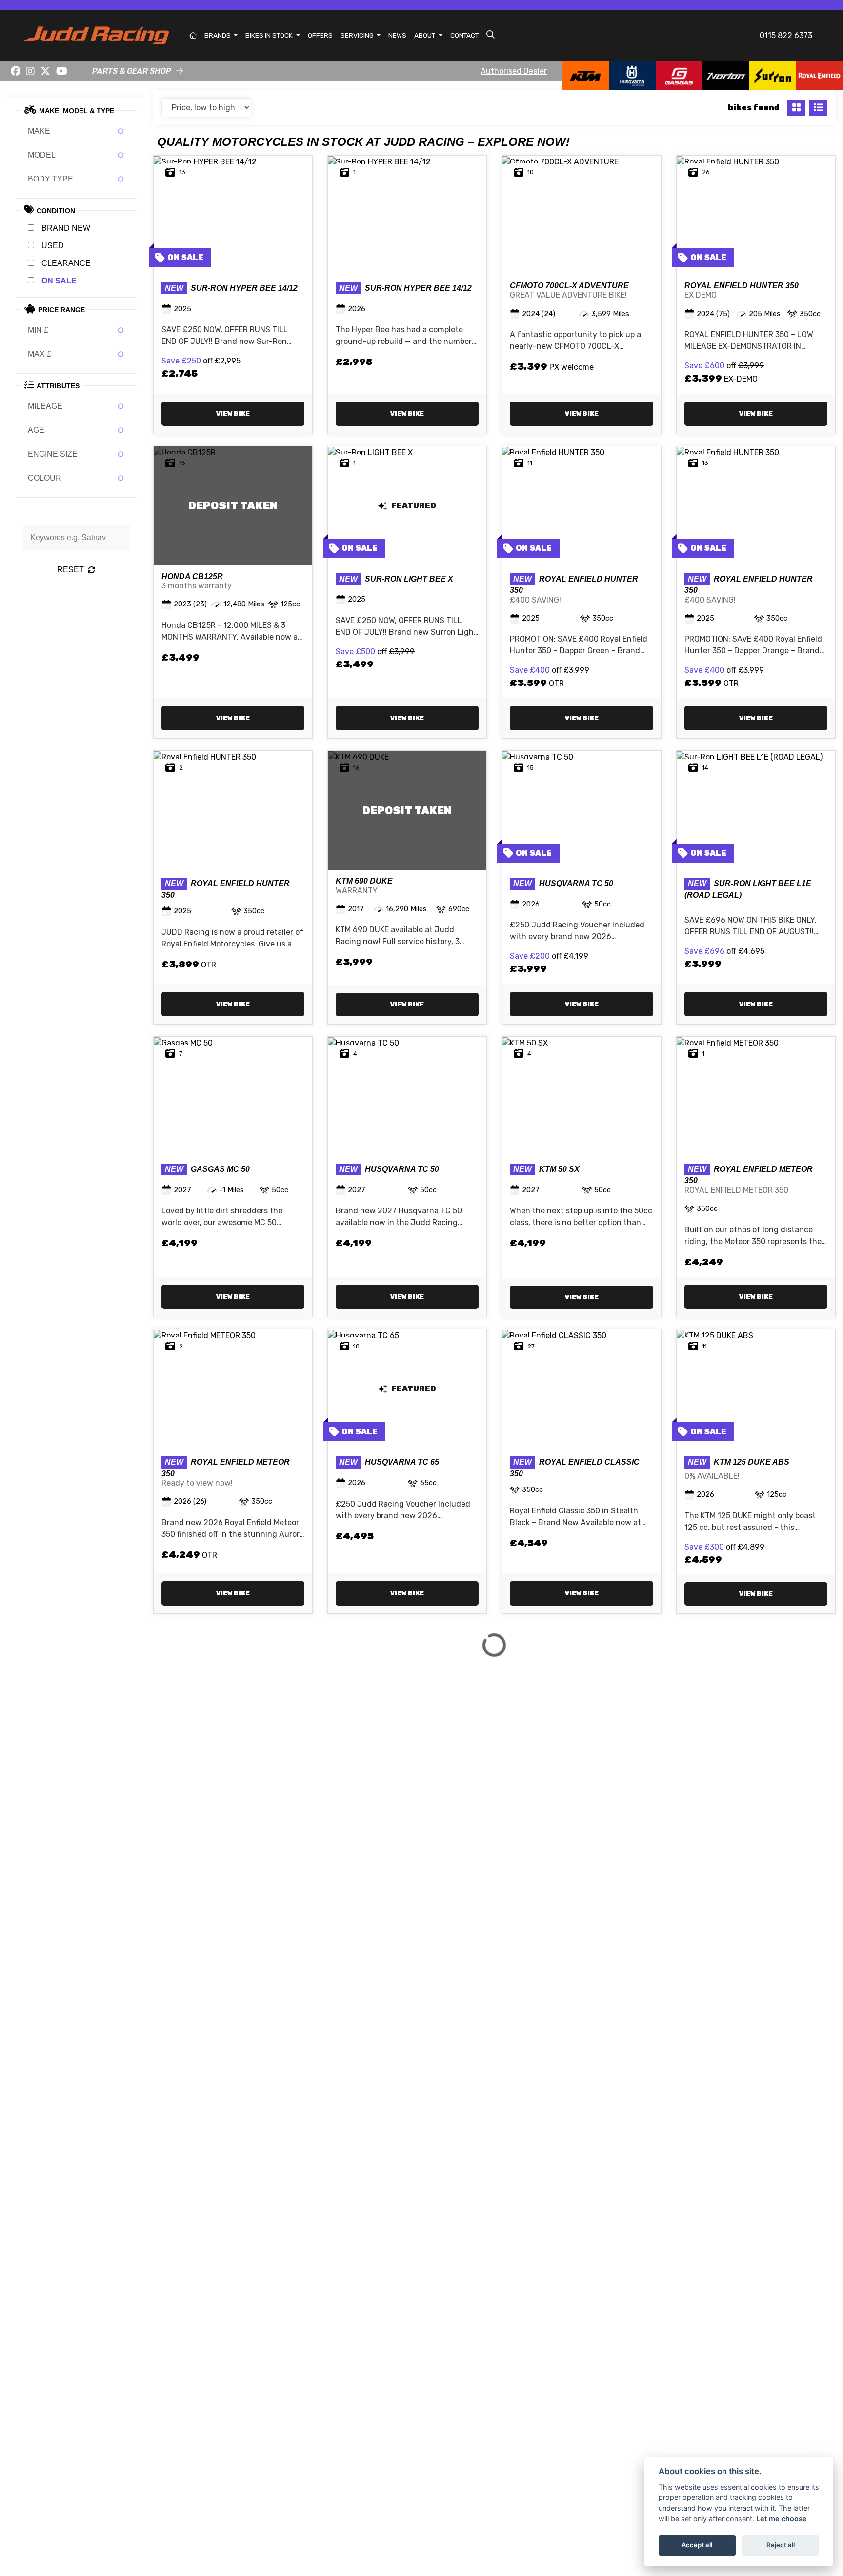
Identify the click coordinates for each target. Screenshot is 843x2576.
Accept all (697, 2545)
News (397, 35)
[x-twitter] (45, 71)
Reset (70, 570)
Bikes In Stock (270, 35)
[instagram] (31, 71)
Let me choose (782, 2519)
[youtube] (62, 71)
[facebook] (16, 71)
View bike (233, 413)
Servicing (358, 35)
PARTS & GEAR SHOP (132, 71)
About (425, 35)
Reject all (781, 2545)
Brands (218, 35)
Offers (320, 35)
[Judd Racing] (97, 35)
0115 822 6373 (786, 35)
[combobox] (76, 131)
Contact (464, 35)
